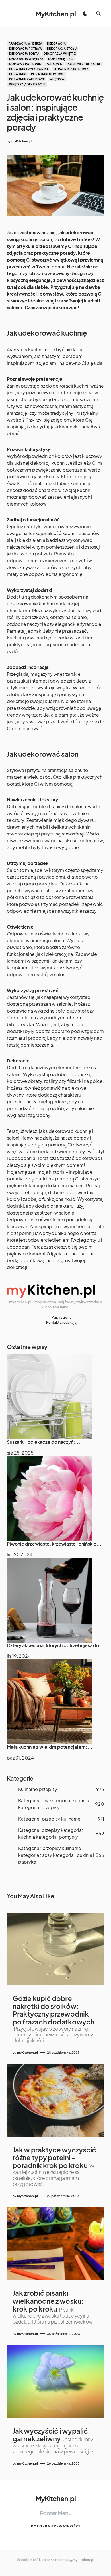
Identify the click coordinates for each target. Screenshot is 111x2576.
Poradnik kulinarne (84, 64)
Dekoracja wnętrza (26, 59)
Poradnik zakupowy (71, 69)
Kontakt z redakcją (61, 1322)
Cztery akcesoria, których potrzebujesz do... (55, 1645)
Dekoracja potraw (26, 49)
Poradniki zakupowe (27, 79)
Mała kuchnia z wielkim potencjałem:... (50, 1747)
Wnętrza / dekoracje (27, 84)
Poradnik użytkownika (29, 69)
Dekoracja (56, 43)
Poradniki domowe (48, 74)
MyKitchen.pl (55, 14)
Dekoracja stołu (62, 49)
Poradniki (18, 74)
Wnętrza (57, 79)
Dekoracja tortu (24, 54)
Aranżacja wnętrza (25, 43)
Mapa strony (61, 1317)
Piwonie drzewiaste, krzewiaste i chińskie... (54, 1544)
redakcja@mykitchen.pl (75, 2560)
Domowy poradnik (25, 64)
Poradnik (54, 64)
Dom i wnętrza (60, 59)
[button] (9, 14)
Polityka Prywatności (55, 2526)
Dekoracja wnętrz (60, 54)
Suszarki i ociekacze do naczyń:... (44, 1442)
